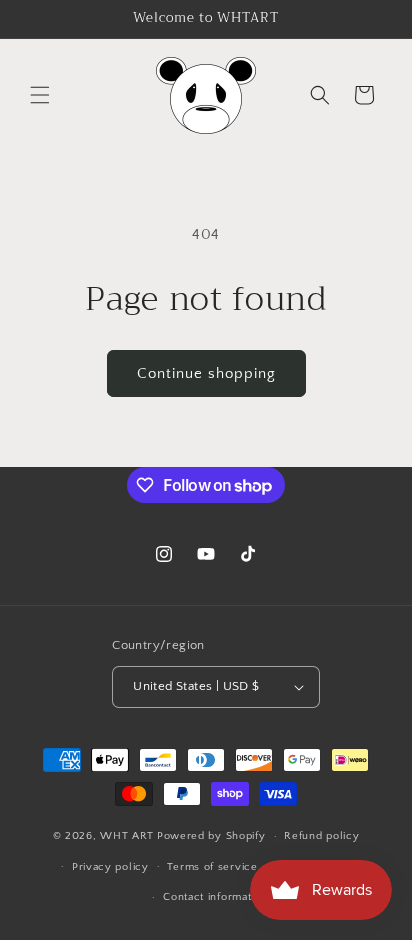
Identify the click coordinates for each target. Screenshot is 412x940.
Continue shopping (206, 373)
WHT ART (127, 836)
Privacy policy (110, 867)
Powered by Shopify (211, 836)
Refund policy (321, 836)
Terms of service (212, 867)
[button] (40, 95)
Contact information (215, 897)
